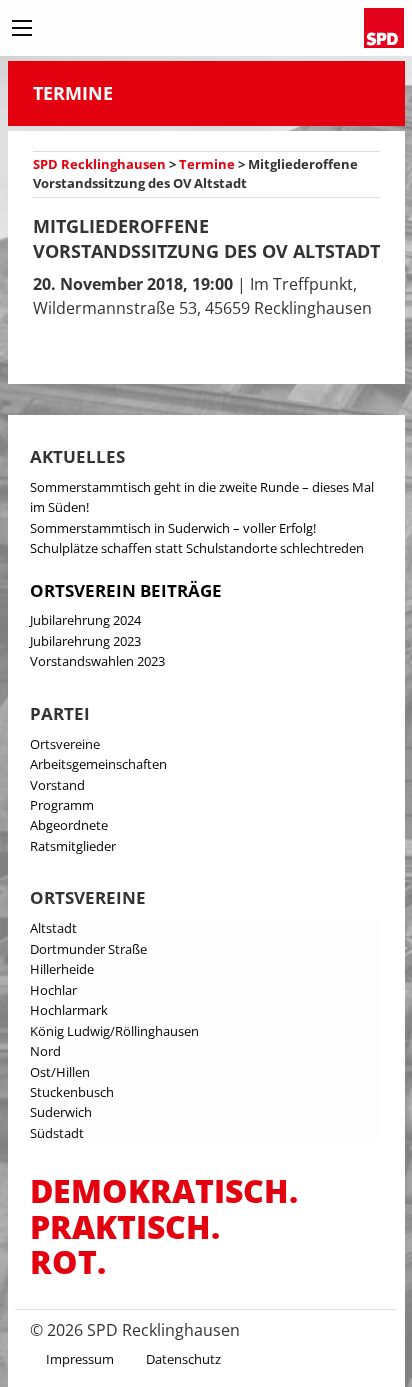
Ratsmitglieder (73, 846)
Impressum (80, 1359)
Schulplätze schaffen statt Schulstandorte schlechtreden (197, 548)
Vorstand (57, 785)
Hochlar (53, 990)
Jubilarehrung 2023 (85, 641)
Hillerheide (62, 969)
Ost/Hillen (60, 1072)
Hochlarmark (69, 1010)
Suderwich (61, 1112)
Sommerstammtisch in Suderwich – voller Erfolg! (173, 528)
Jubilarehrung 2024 (85, 620)
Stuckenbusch (72, 1092)
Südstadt (57, 1133)
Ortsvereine (65, 744)
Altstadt (53, 928)
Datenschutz (183, 1359)
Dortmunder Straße (88, 949)
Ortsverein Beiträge (126, 590)
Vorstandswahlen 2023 (97, 661)
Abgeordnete (69, 825)
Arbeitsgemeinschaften (98, 764)
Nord (45, 1051)
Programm (62, 805)
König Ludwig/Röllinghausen (114, 1031)
